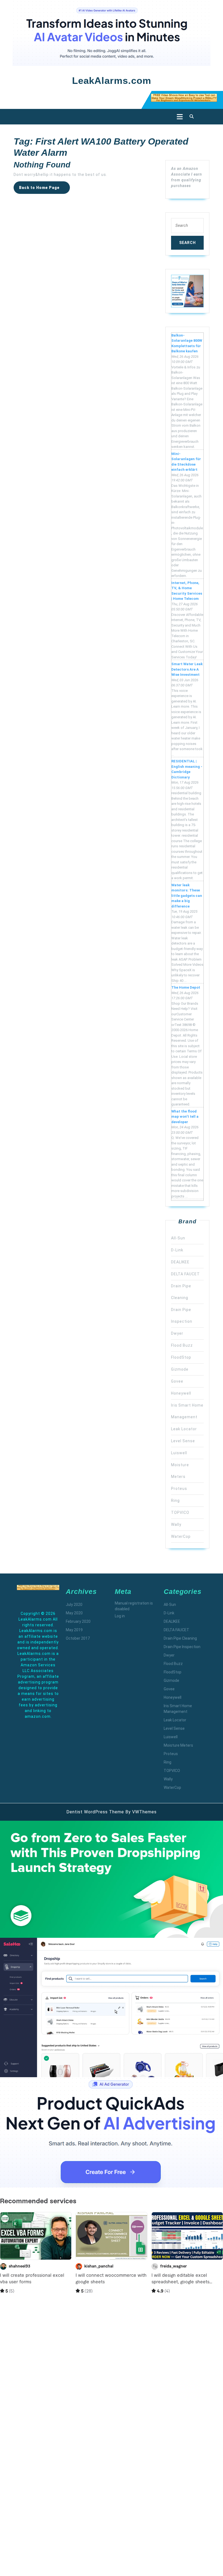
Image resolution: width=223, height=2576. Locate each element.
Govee (177, 1381)
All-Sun (178, 1238)
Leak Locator (184, 1429)
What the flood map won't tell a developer (185, 1117)
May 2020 (74, 1613)
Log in (120, 1616)
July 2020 (74, 1605)
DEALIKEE (180, 1262)
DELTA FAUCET (185, 1274)
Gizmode (180, 1369)
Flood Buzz (182, 1345)
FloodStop (181, 1357)
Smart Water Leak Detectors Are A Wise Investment (187, 669)
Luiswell (179, 1453)
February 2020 (78, 1621)
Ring (175, 1501)
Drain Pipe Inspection (182, 1647)
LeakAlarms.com (112, 80)
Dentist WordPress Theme (95, 1812)
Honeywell (181, 1393)
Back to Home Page (44, 190)
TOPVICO (180, 1512)
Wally (176, 1524)
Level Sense (183, 1441)
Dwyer (177, 1333)
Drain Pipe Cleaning (180, 1638)
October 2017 (78, 1638)
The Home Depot (186, 987)
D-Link (177, 1250)
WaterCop (181, 1536)
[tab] (178, 117)
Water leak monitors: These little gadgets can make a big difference (187, 896)
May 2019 (74, 1630)
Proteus (179, 1489)
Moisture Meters (178, 1745)
